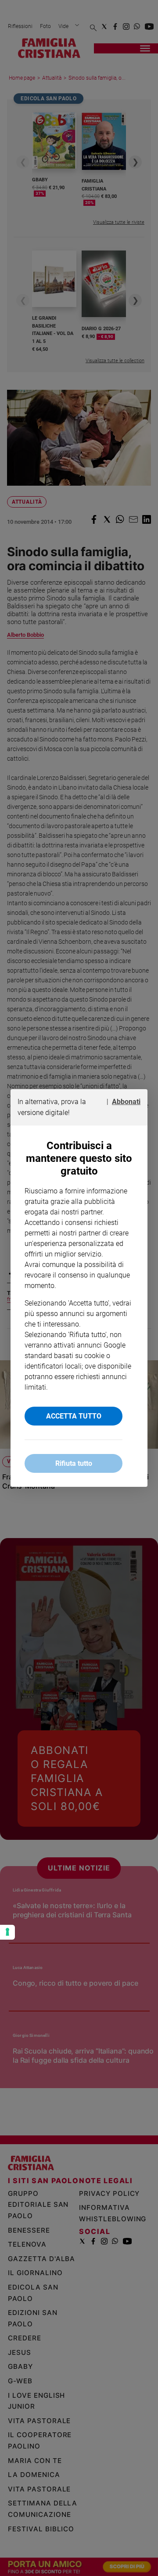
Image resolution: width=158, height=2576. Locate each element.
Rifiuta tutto (74, 1463)
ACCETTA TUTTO (74, 1416)
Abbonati (126, 1102)
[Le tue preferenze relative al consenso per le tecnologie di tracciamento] (7, 1932)
